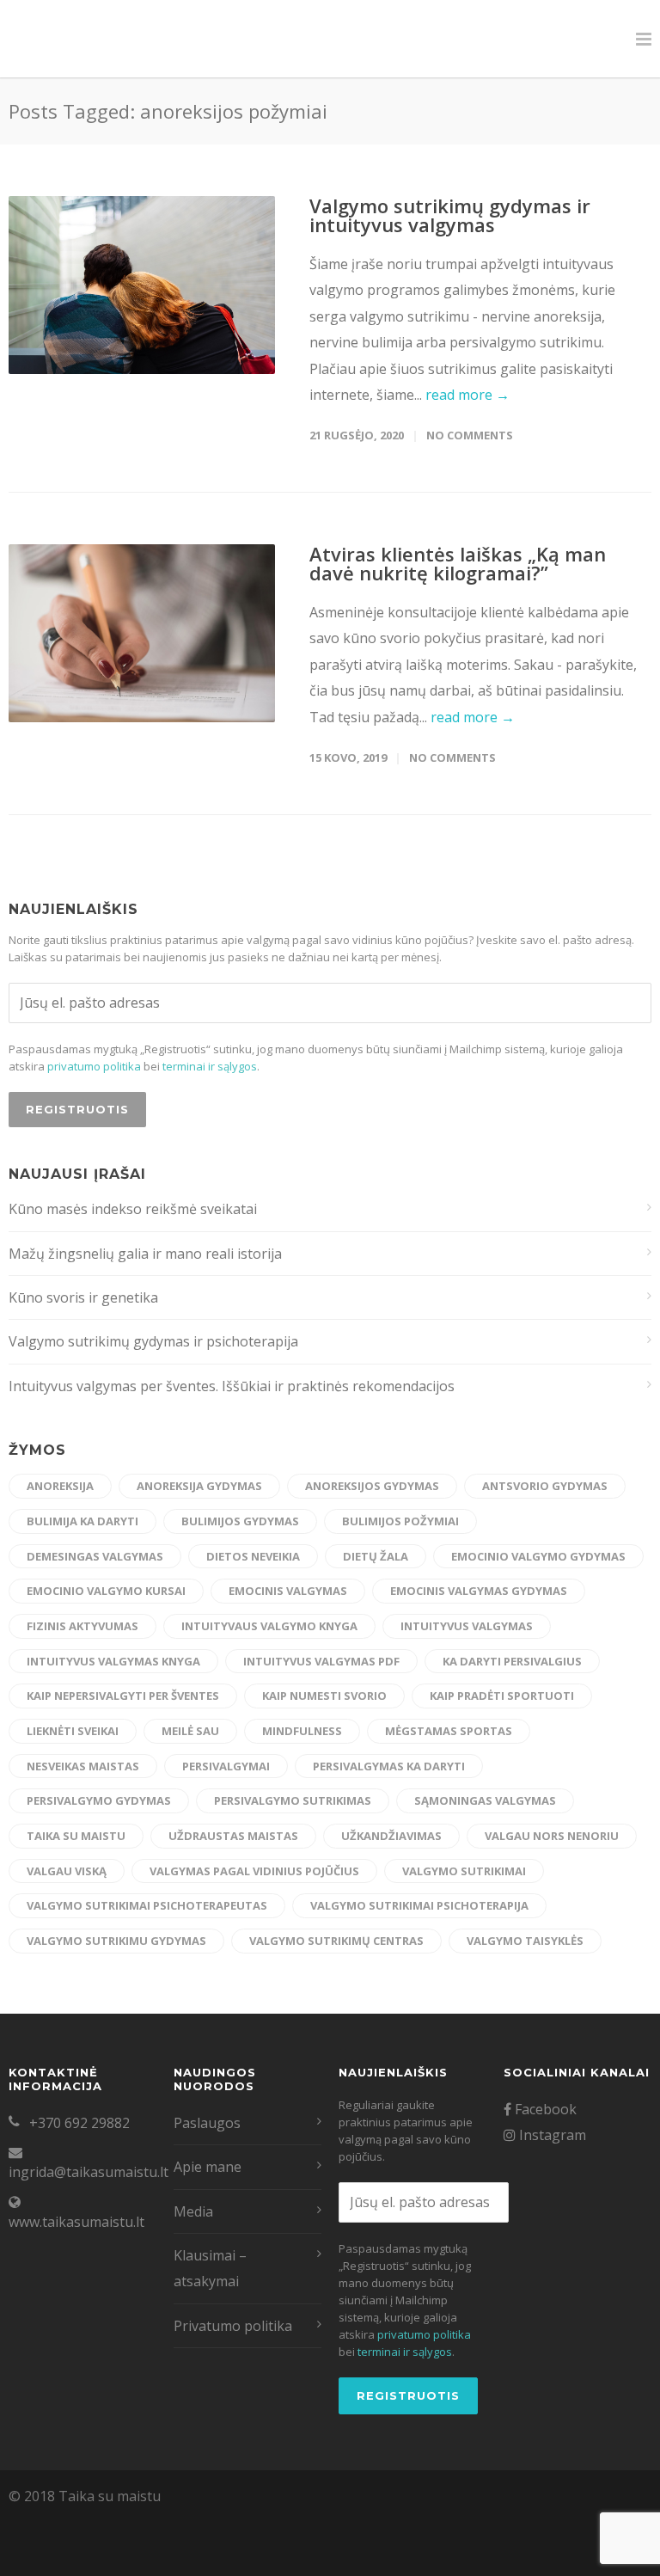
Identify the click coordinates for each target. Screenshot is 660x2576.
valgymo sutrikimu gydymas (116, 1941)
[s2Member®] (86, 2563)
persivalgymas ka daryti (389, 1766)
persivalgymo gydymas (99, 1800)
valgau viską (67, 1871)
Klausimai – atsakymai (210, 2268)
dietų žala (376, 1556)
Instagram (551, 2135)
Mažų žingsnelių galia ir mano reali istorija (145, 1254)
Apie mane (208, 2167)
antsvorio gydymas (545, 1486)
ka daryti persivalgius (512, 1661)
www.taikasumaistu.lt (76, 2222)
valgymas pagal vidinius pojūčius (254, 1871)
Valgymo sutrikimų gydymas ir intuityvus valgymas (450, 215)
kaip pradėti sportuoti (502, 1696)
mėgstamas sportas (449, 1731)
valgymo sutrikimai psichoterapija (419, 1905)
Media (193, 2211)
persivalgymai (226, 1766)
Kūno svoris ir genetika (83, 1297)
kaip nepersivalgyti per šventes (123, 1696)
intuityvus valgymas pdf (321, 1661)
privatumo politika (94, 1066)
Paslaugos (207, 2123)
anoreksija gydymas (199, 1486)
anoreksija (60, 1486)
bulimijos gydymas (240, 1521)
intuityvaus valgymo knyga (269, 1626)
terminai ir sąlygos (210, 1066)
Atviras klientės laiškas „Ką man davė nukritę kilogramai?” (458, 563)
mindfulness (302, 1731)
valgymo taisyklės (525, 1941)
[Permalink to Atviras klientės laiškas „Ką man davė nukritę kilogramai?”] (142, 633)
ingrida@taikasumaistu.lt (89, 2172)
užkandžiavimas (391, 1836)
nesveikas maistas (83, 1766)
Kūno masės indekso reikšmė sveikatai (133, 1209)
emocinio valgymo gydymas (538, 1556)
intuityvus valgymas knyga (113, 1661)
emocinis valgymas (288, 1591)
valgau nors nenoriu (552, 1836)
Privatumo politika (233, 2326)
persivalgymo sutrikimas (293, 1800)
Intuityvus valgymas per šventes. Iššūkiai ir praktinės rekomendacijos (232, 1386)
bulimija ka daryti (82, 1521)
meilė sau (190, 1731)
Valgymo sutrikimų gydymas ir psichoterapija (153, 1341)
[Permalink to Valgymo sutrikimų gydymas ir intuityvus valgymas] (142, 285)
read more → (467, 395)
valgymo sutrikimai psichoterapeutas (147, 1905)
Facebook (544, 2109)
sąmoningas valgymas (485, 1800)
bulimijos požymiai (400, 1521)
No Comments (470, 435)
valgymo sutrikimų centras (336, 1941)
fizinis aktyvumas (82, 1626)
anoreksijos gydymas (372, 1486)
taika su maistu (76, 1836)
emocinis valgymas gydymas (479, 1591)
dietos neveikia (253, 1556)
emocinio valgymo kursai (106, 1591)
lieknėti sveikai (73, 1731)
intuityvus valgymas (467, 1626)
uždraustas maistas (233, 1836)
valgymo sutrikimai (464, 1871)
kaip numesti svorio (324, 1696)
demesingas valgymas (95, 1556)
